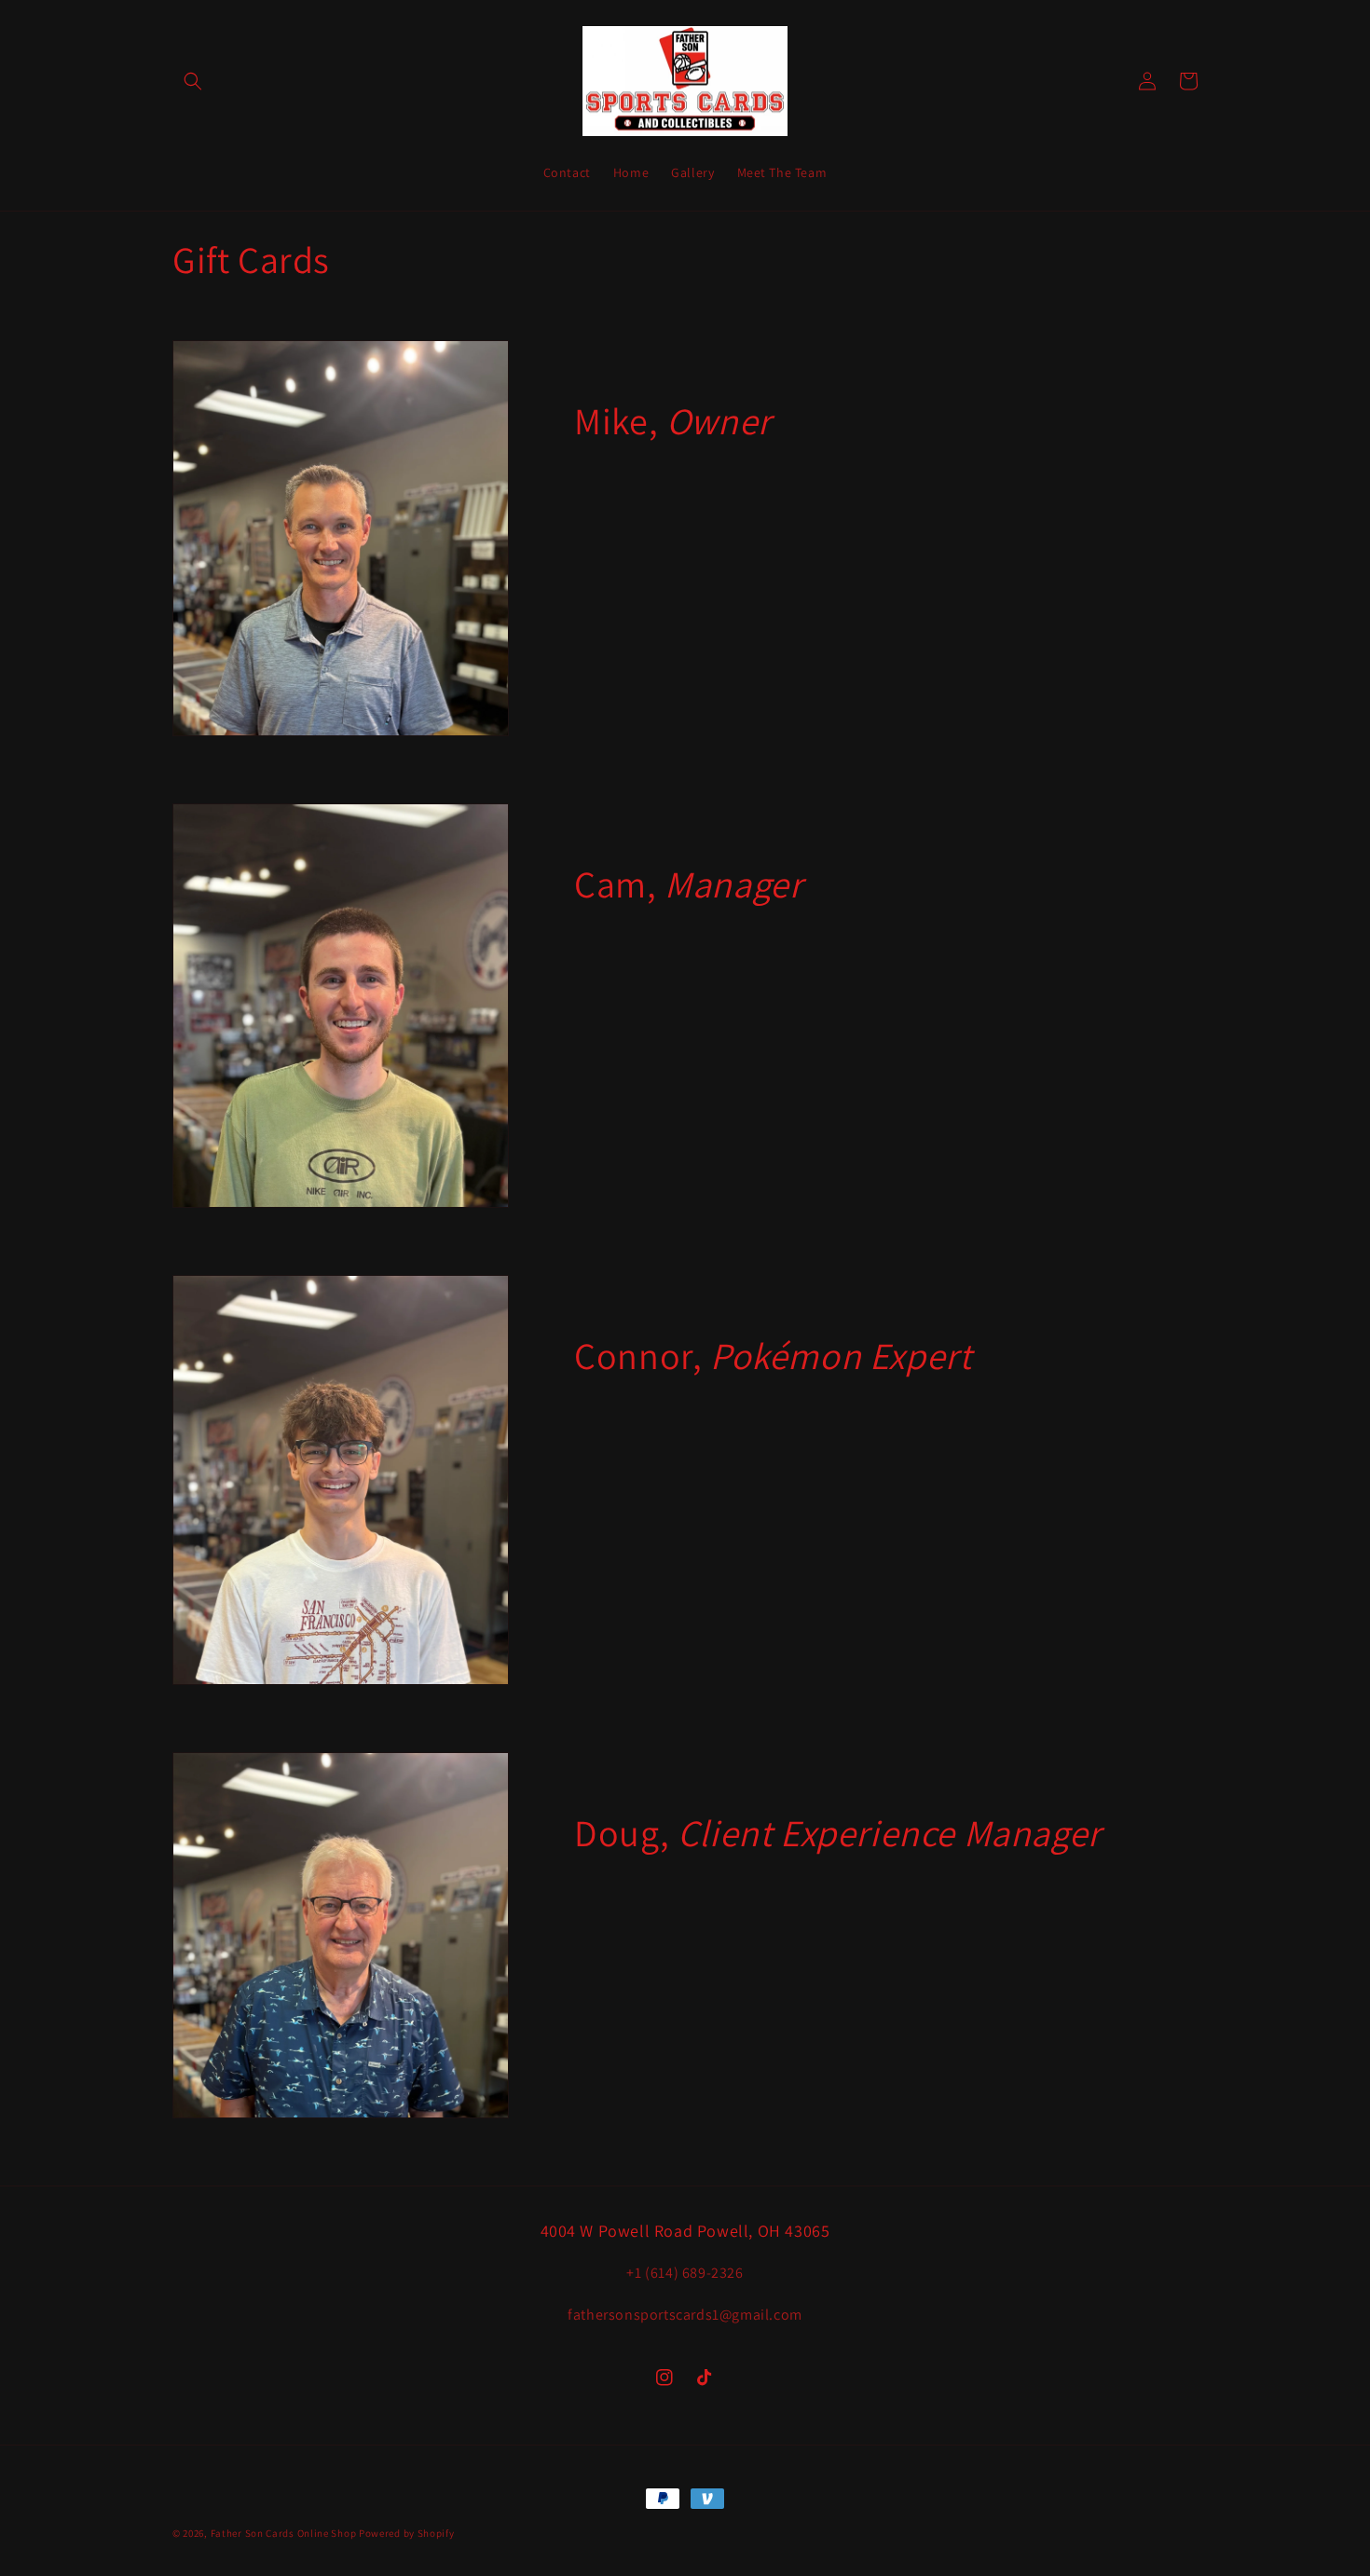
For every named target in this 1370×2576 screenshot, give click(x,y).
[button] (193, 81)
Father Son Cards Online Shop (284, 2533)
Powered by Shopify (407, 2533)
